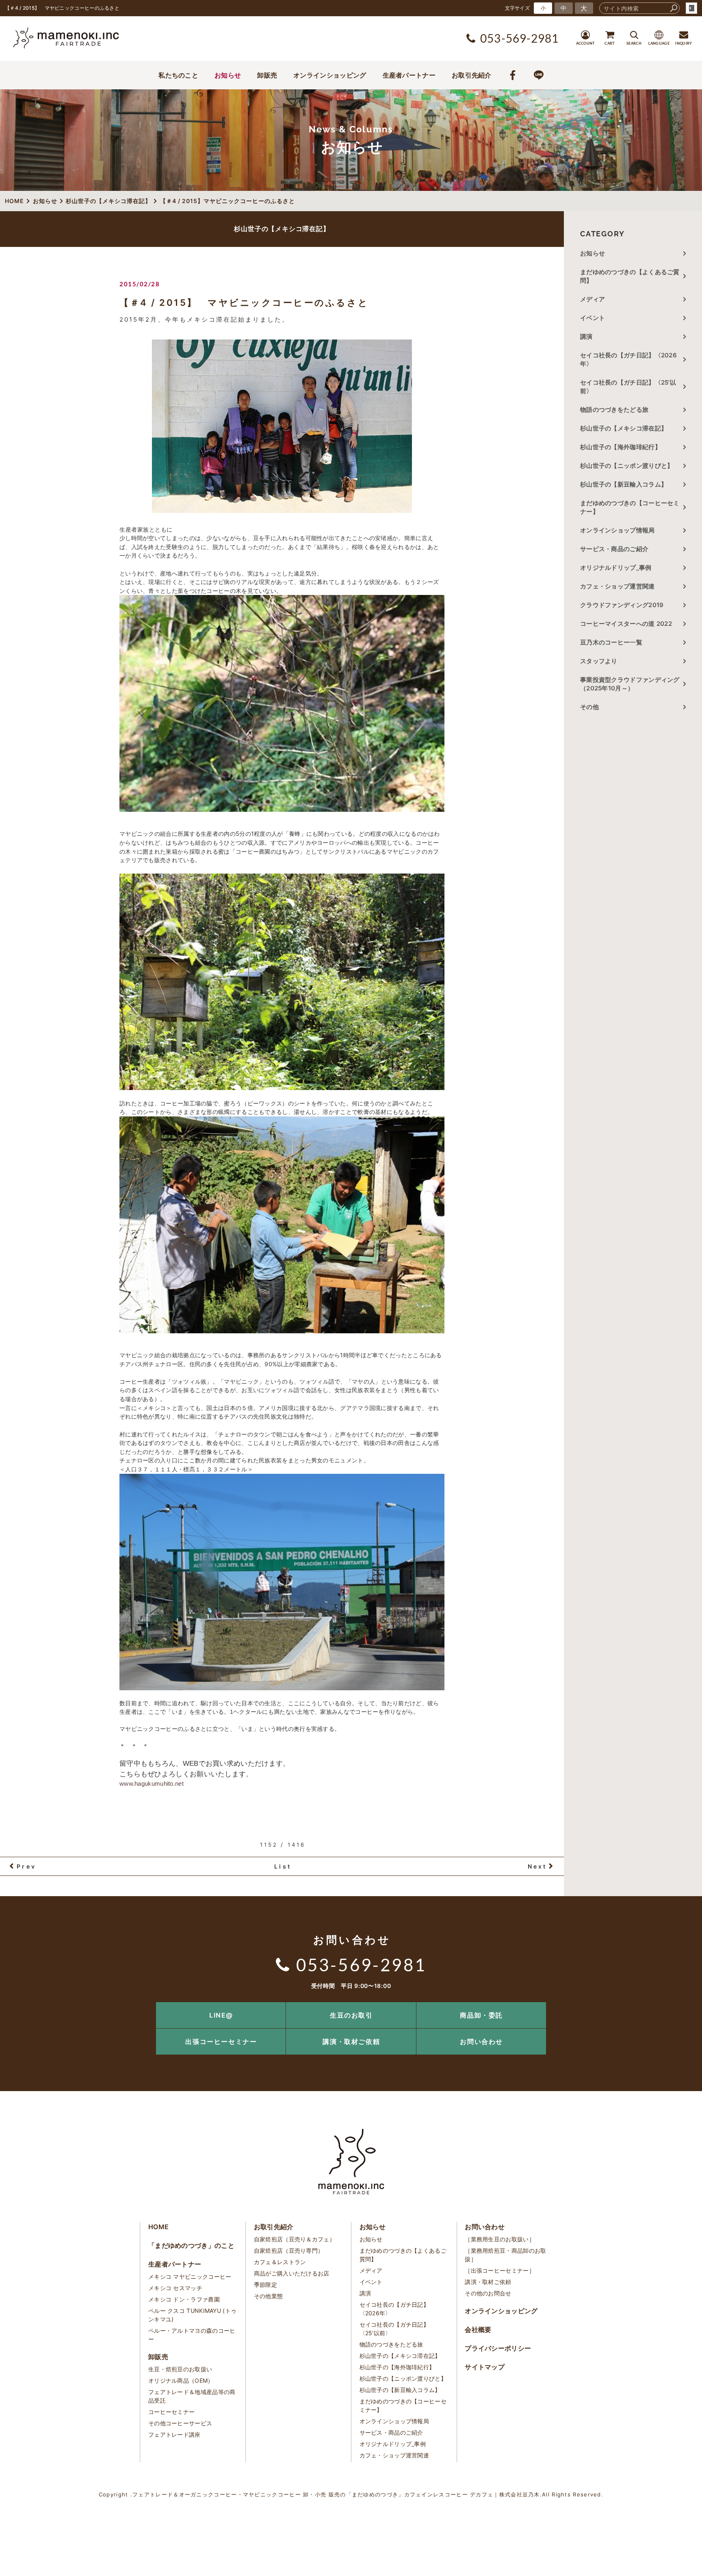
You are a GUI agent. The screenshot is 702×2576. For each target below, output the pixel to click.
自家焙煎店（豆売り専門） (289, 2250)
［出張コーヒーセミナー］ (500, 2270)
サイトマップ (485, 2367)
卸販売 (267, 75)
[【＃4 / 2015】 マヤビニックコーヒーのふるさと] (282, 426)
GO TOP (678, 2005)
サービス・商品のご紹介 (614, 549)
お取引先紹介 (472, 75)
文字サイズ (518, 8)
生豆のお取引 (351, 2015)
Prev (26, 1866)
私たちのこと (178, 75)
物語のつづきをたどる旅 (614, 410)
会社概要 (478, 2329)
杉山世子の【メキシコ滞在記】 (624, 428)
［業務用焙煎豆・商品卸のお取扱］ (505, 2255)
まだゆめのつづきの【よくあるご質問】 (630, 276)
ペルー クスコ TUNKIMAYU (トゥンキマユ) (192, 2315)
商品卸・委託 (481, 2015)
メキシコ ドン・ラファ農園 (184, 2299)
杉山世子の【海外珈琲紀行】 (621, 447)
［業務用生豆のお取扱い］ (500, 2239)
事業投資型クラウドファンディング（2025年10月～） (630, 684)
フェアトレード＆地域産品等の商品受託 (192, 2396)
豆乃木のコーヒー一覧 (611, 642)
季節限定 (265, 2285)
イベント (593, 318)
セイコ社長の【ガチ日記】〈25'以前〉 (628, 387)
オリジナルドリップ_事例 (616, 568)
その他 (593, 707)
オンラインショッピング (330, 75)
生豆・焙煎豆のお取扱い (180, 2369)
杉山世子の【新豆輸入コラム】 (624, 484)
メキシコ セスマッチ (175, 2288)
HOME (158, 2227)
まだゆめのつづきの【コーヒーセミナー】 (630, 507)
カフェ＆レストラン (280, 2262)
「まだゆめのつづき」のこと (191, 2245)
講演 (586, 336)
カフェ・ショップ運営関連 (617, 586)
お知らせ (228, 75)
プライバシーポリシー (498, 2348)
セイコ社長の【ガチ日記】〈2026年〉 (628, 359)
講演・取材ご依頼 (351, 2042)
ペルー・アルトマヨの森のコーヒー (192, 2335)
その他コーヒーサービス (180, 2423)
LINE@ (221, 2015)
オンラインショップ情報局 (617, 530)
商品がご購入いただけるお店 (292, 2273)
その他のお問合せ (488, 2293)
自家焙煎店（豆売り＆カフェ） (295, 2239)
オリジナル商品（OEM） (181, 2380)
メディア (593, 299)
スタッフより (599, 661)
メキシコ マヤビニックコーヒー (190, 2276)
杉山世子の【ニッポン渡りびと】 (627, 466)
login (691, 8)
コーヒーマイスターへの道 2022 (626, 624)
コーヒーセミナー (171, 2412)
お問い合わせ (481, 2042)
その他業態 (269, 2296)
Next (537, 1866)
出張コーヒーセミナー (221, 2042)
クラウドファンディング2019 (622, 605)
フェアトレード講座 (174, 2434)
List (283, 1866)
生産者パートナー (409, 75)
